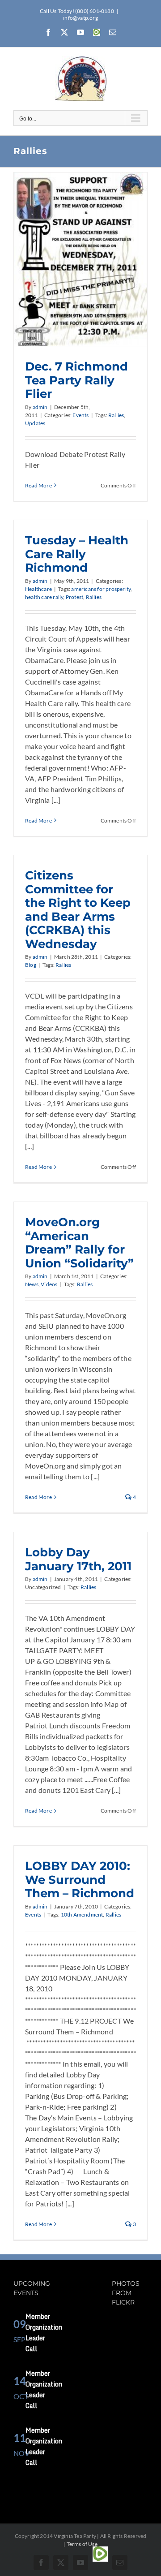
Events (80, 415)
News (32, 1284)
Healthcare (38, 589)
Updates (35, 423)
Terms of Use (82, 2544)
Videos (49, 1284)
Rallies (116, 415)
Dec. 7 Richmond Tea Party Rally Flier (76, 380)
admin (40, 407)
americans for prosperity (101, 589)
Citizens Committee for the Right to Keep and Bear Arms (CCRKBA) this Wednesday (78, 909)
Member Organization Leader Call (44, 2333)
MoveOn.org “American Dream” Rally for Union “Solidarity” (79, 1242)
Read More (38, 485)
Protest (74, 597)
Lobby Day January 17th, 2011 (78, 1559)
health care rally (44, 597)
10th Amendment (82, 1915)
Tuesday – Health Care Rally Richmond (77, 554)
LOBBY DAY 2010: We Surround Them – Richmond (80, 1879)
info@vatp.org (80, 18)
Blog (31, 965)
